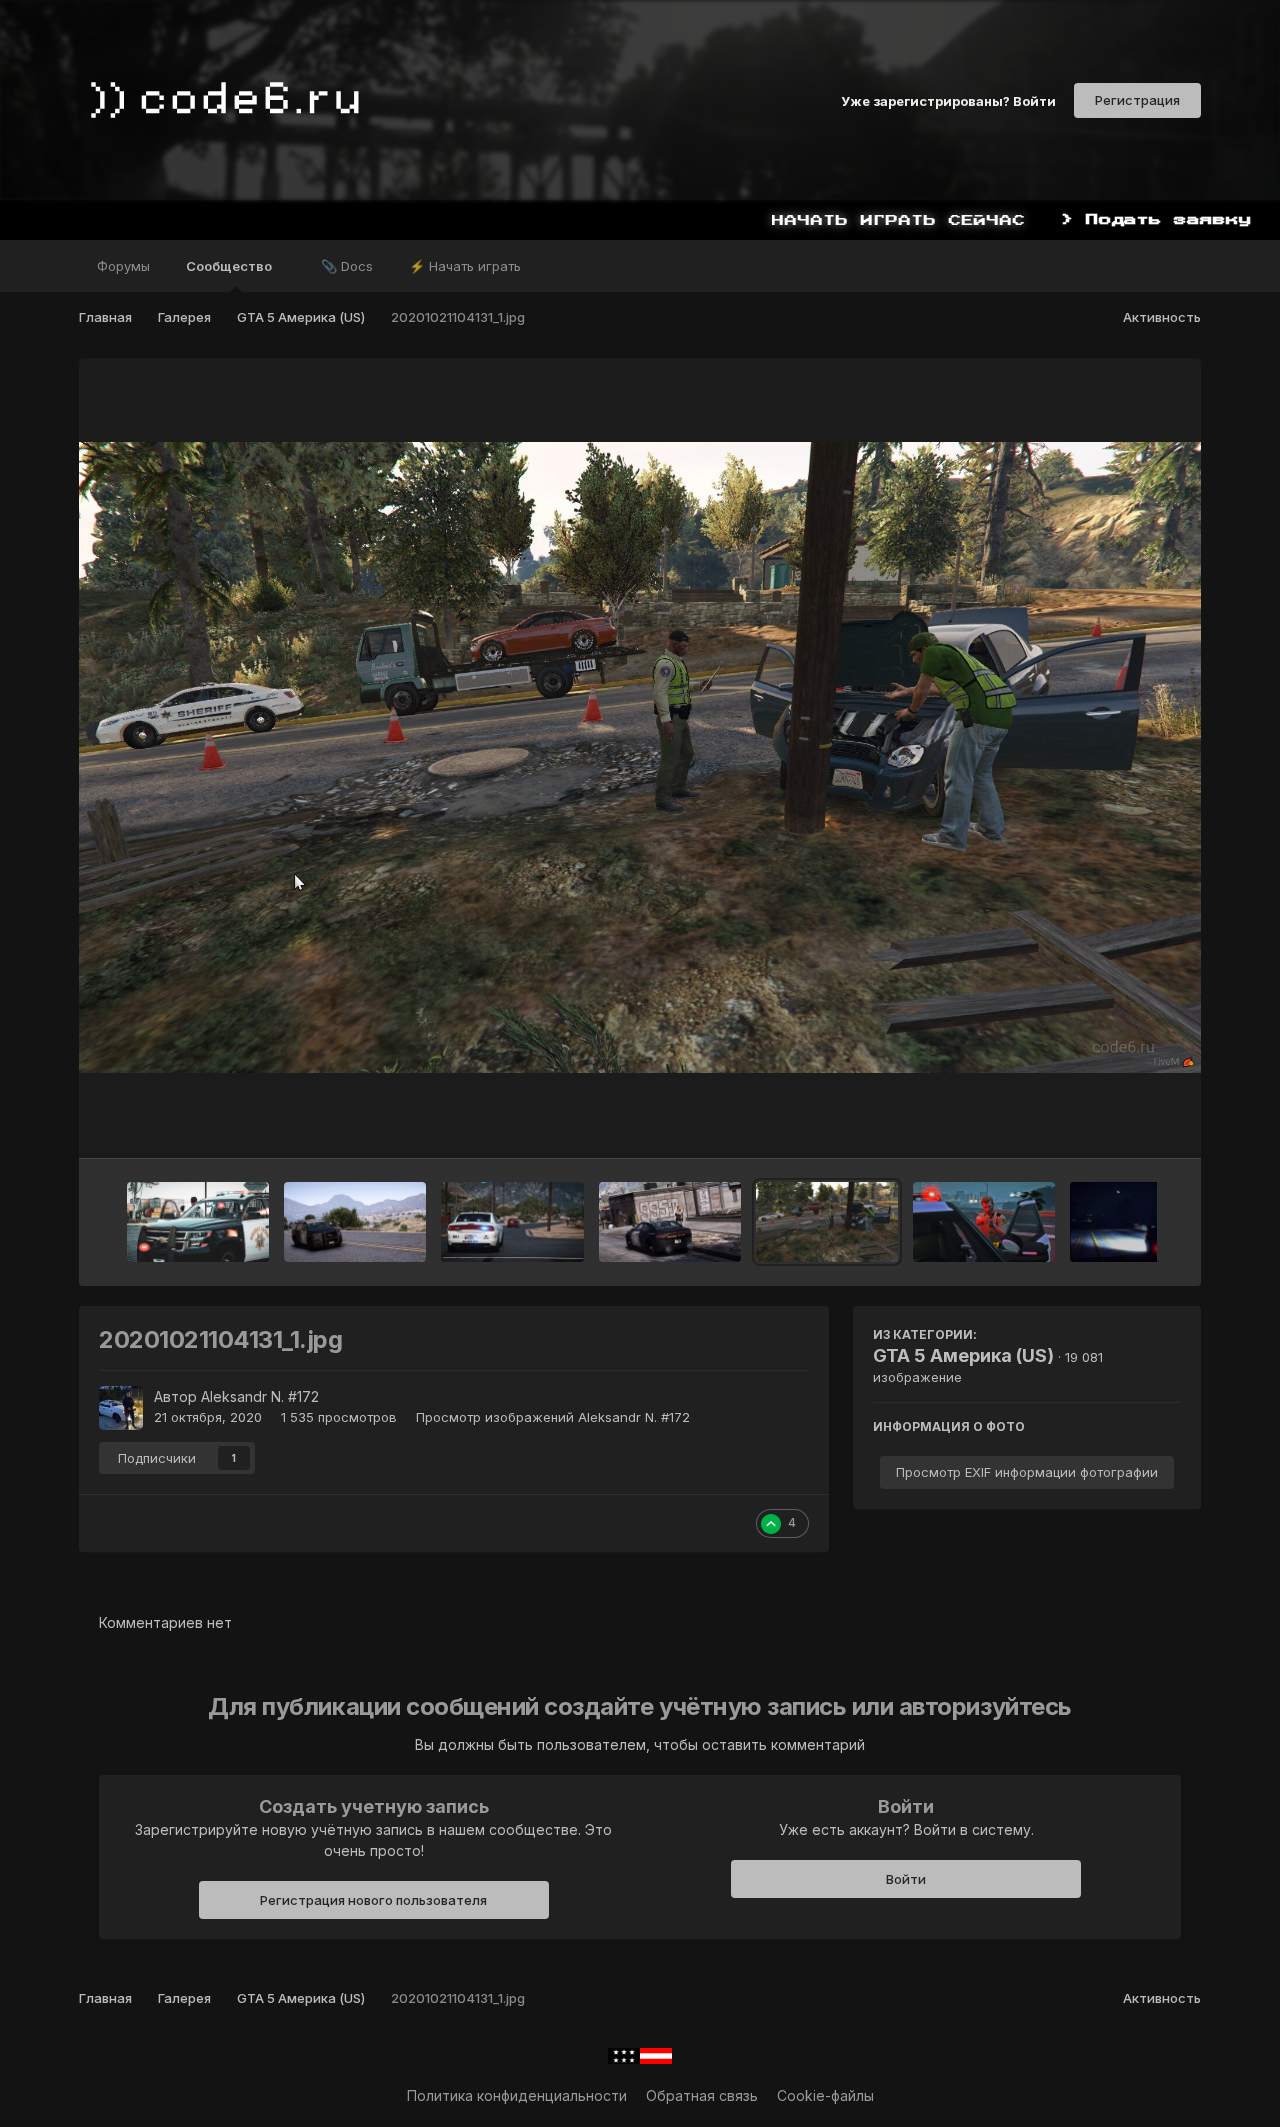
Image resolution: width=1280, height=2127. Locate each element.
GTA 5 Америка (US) (963, 1355)
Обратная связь (702, 2095)
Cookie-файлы (825, 2095)
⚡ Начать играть (465, 266)
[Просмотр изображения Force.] (198, 1222)
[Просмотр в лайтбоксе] (640, 757)
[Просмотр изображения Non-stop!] (512, 1222)
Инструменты (1110, 1122)
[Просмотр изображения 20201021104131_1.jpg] (827, 1222)
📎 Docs (347, 266)
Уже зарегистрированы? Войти (948, 100)
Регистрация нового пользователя (373, 1900)
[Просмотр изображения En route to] (1141, 1222)
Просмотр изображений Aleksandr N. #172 (553, 1417)
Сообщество (230, 266)
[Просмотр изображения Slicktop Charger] (670, 1222)
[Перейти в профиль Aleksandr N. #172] (121, 1408)
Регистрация (1137, 100)
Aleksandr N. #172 (260, 1396)
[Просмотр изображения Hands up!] (984, 1222)
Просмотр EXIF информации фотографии (1027, 1472)
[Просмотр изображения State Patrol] (355, 1222)
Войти (906, 1879)
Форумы (123, 266)
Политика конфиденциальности (517, 2095)
